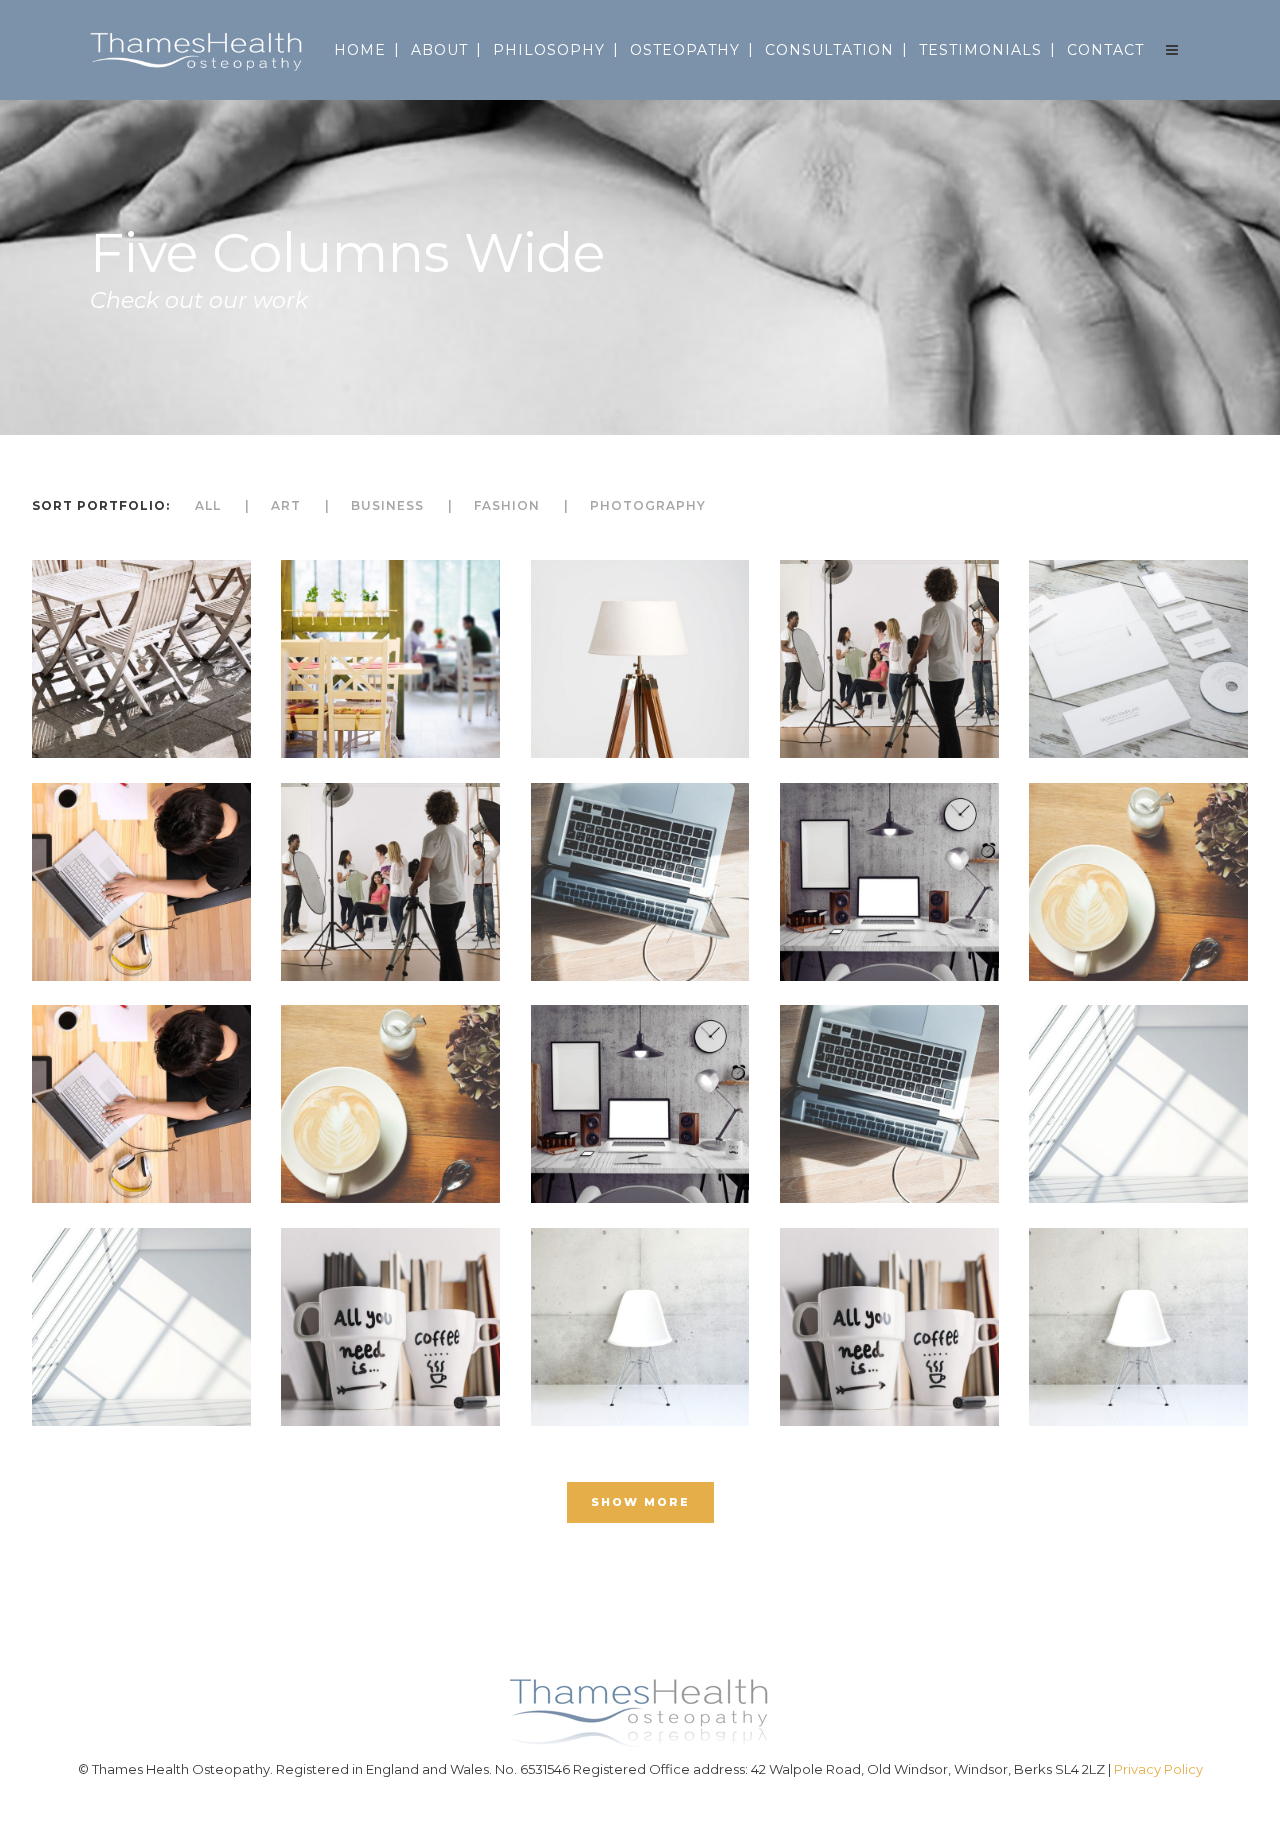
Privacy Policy (1158, 1769)
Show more (640, 1502)
